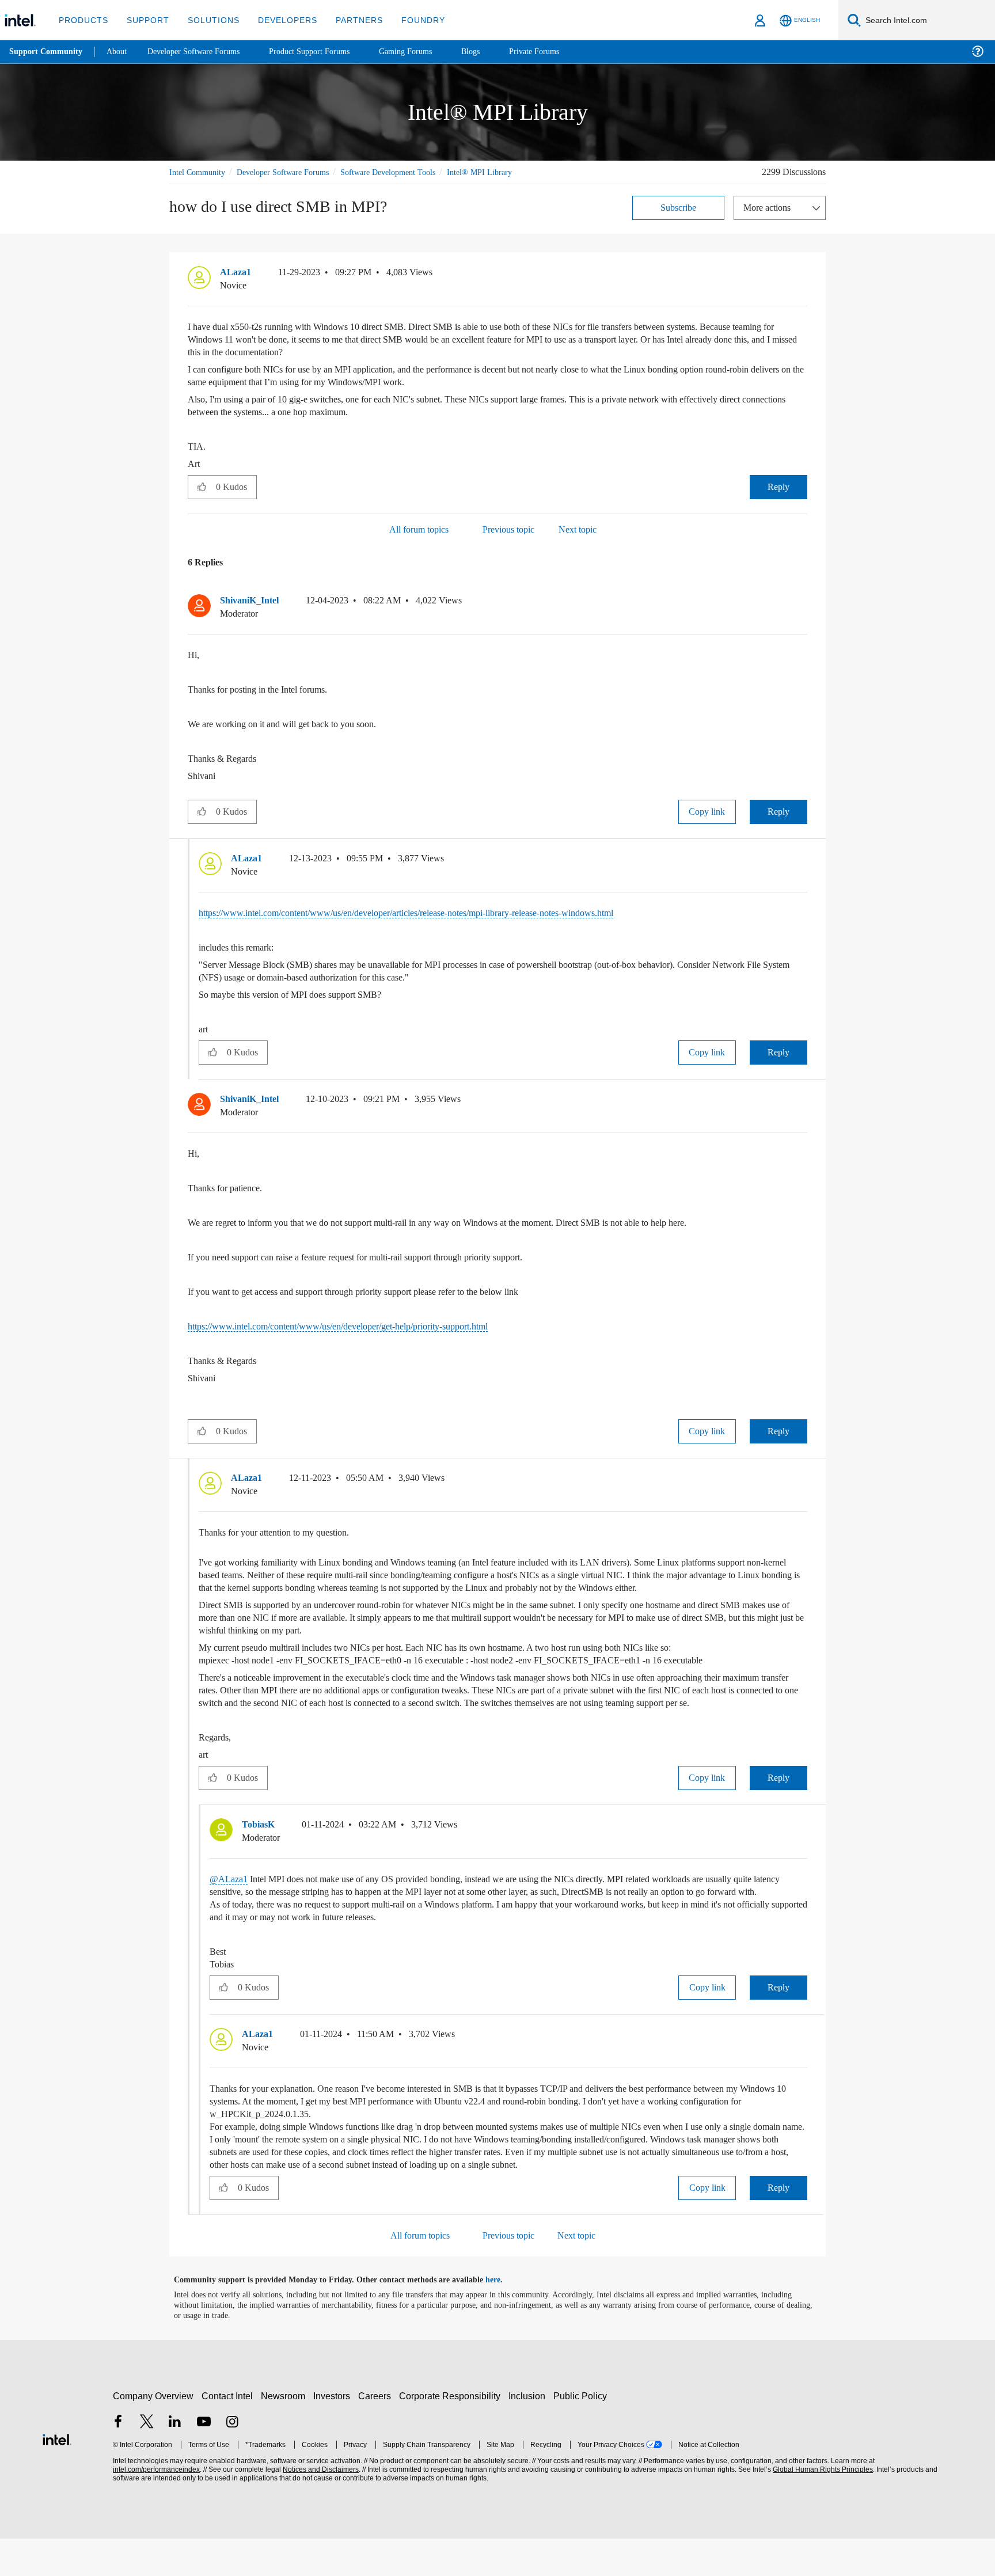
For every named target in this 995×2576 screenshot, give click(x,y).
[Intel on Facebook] (118, 2461)
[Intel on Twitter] (147, 2461)
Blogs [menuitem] (493, 52)
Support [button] (145, 20)
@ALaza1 (229, 1904)
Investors (334, 2433)
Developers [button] (279, 20)
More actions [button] (770, 207)
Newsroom (285, 2433)
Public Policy (582, 2433)
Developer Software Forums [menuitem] (202, 52)
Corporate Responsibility (452, 2433)
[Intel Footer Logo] (57, 2476)
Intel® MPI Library (505, 172)
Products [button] (82, 20)
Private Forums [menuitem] (559, 52)
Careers (377, 2433)
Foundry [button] (409, 20)
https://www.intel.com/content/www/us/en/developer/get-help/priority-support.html (363, 1326)
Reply (778, 486)
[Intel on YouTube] (204, 2461)
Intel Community (199, 172)
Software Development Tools (408, 172)
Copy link (707, 811)
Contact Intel (229, 2433)
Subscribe (679, 207)
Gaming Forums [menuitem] (426, 52)
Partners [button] (348, 20)
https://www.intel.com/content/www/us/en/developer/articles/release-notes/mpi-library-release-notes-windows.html (440, 912)
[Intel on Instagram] (232, 2461)
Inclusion (529, 2433)
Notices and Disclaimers (320, 2507)
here (503, 2317)
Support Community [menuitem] (47, 52)
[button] (803, 275)
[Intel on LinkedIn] (175, 2461)
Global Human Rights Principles (821, 2507)
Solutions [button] (208, 20)
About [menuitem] (120, 52)
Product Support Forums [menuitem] (325, 52)
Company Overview (153, 2433)
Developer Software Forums (293, 172)
